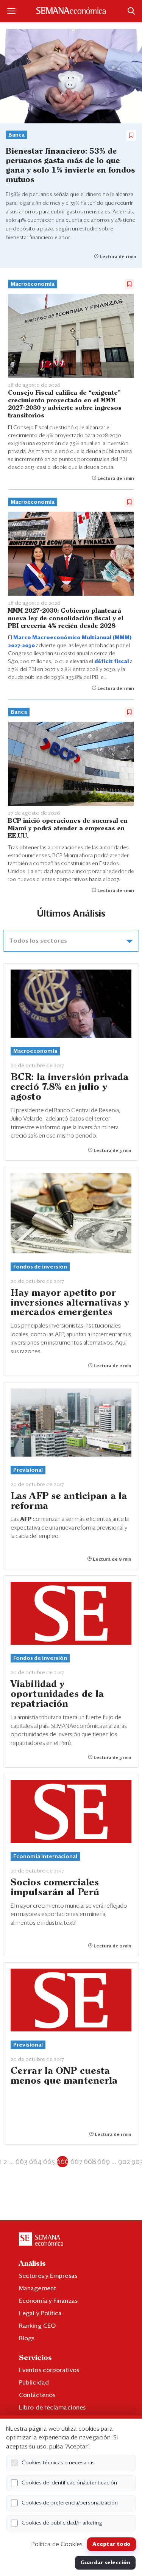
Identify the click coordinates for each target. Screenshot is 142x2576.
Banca (16, 135)
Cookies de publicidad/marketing (62, 2523)
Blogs (27, 2338)
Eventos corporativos (49, 2370)
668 (90, 2162)
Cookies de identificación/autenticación (69, 2483)
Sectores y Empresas (48, 2276)
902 (124, 2162)
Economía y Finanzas (48, 2301)
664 (35, 2162)
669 (104, 2162)
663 (22, 2162)
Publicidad (34, 2383)
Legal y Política (41, 2313)
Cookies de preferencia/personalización (70, 2503)
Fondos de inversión (40, 1267)
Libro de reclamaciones (52, 2408)
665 (49, 2162)
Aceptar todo (112, 2544)
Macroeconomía (33, 284)
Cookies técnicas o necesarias (58, 2463)
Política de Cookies (57, 2544)
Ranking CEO (37, 2326)
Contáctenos (37, 2395)
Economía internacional (45, 1857)
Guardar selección (105, 2563)
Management (37, 2288)
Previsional (28, 1470)
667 (76, 2162)
